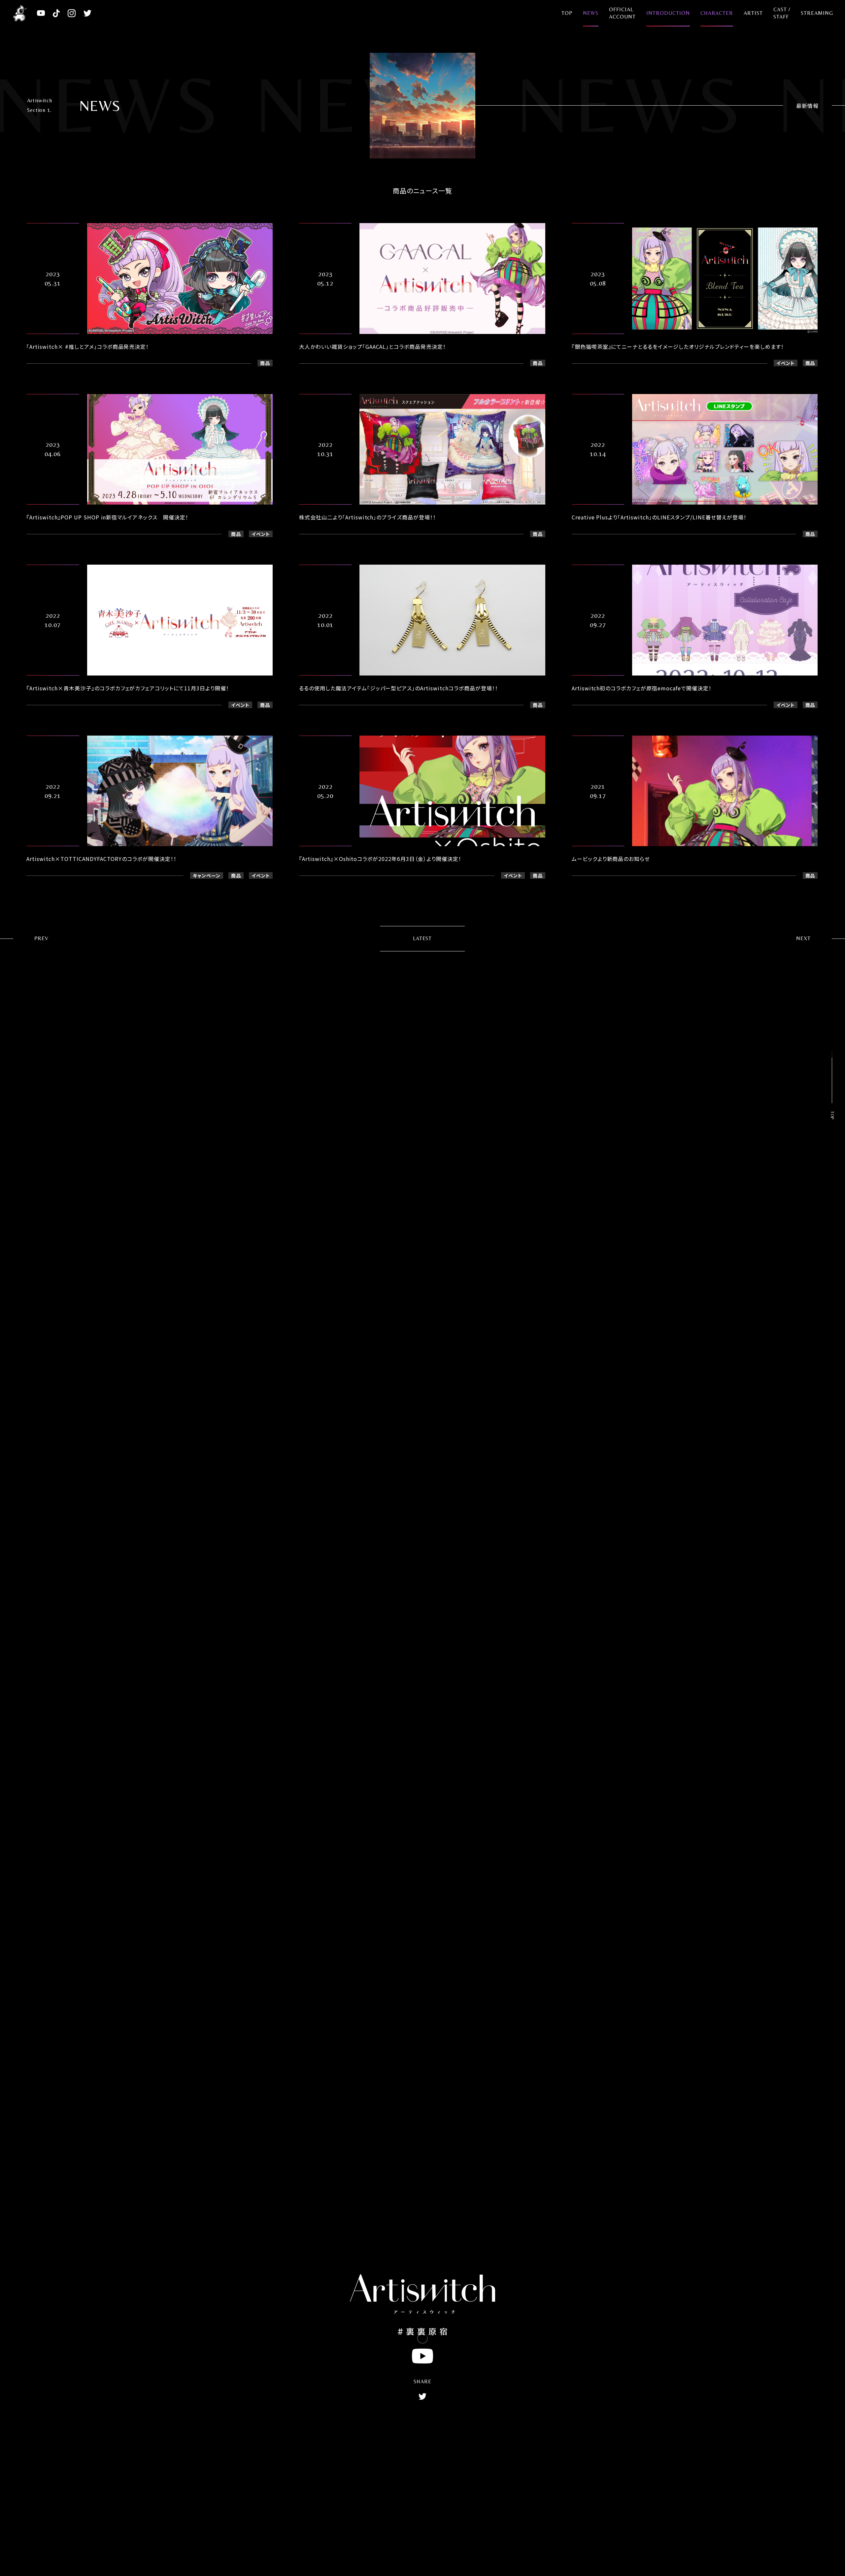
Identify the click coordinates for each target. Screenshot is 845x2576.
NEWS (591, 13)
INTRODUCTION (668, 13)
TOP (567, 13)
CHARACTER (717, 13)
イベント (786, 363)
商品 (265, 363)
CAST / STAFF (782, 13)
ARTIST (753, 13)
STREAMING (817, 13)
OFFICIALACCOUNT (622, 13)
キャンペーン (207, 875)
